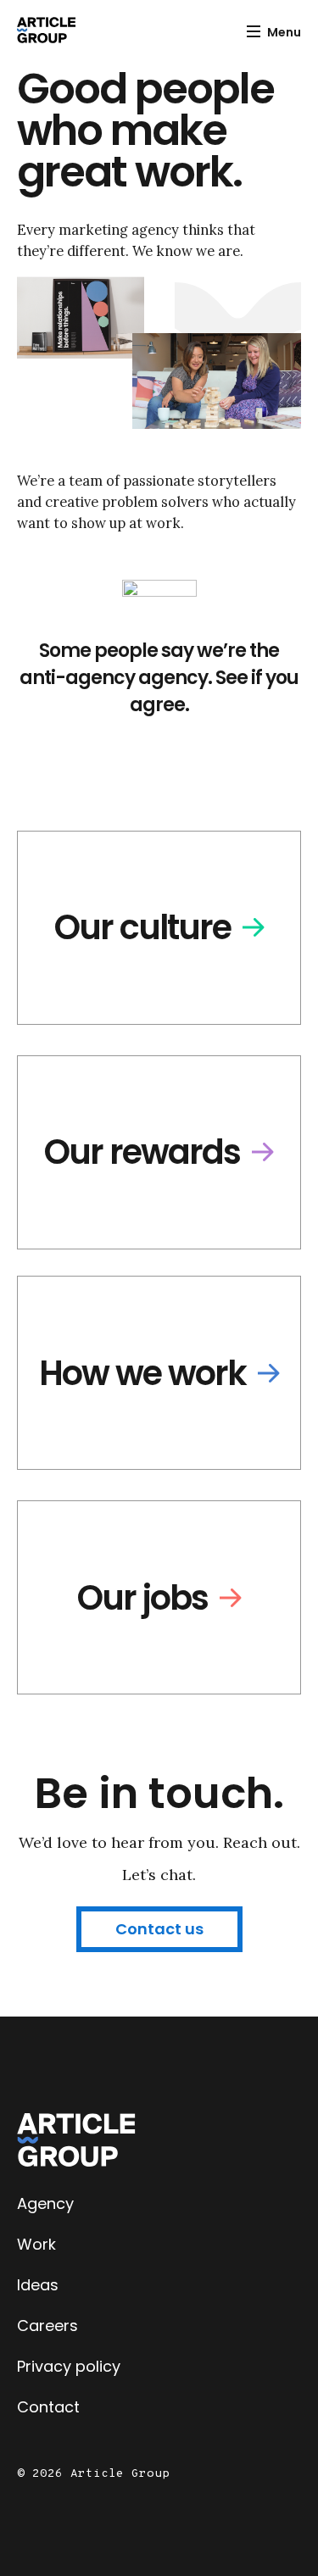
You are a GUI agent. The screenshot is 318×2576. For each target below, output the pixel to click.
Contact (48, 2407)
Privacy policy (69, 2366)
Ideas (38, 2285)
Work (36, 2244)
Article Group (46, 30)
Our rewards (142, 1152)
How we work (142, 1373)
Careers (47, 2326)
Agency (45, 2203)
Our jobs (142, 1598)
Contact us (159, 1929)
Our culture (142, 927)
